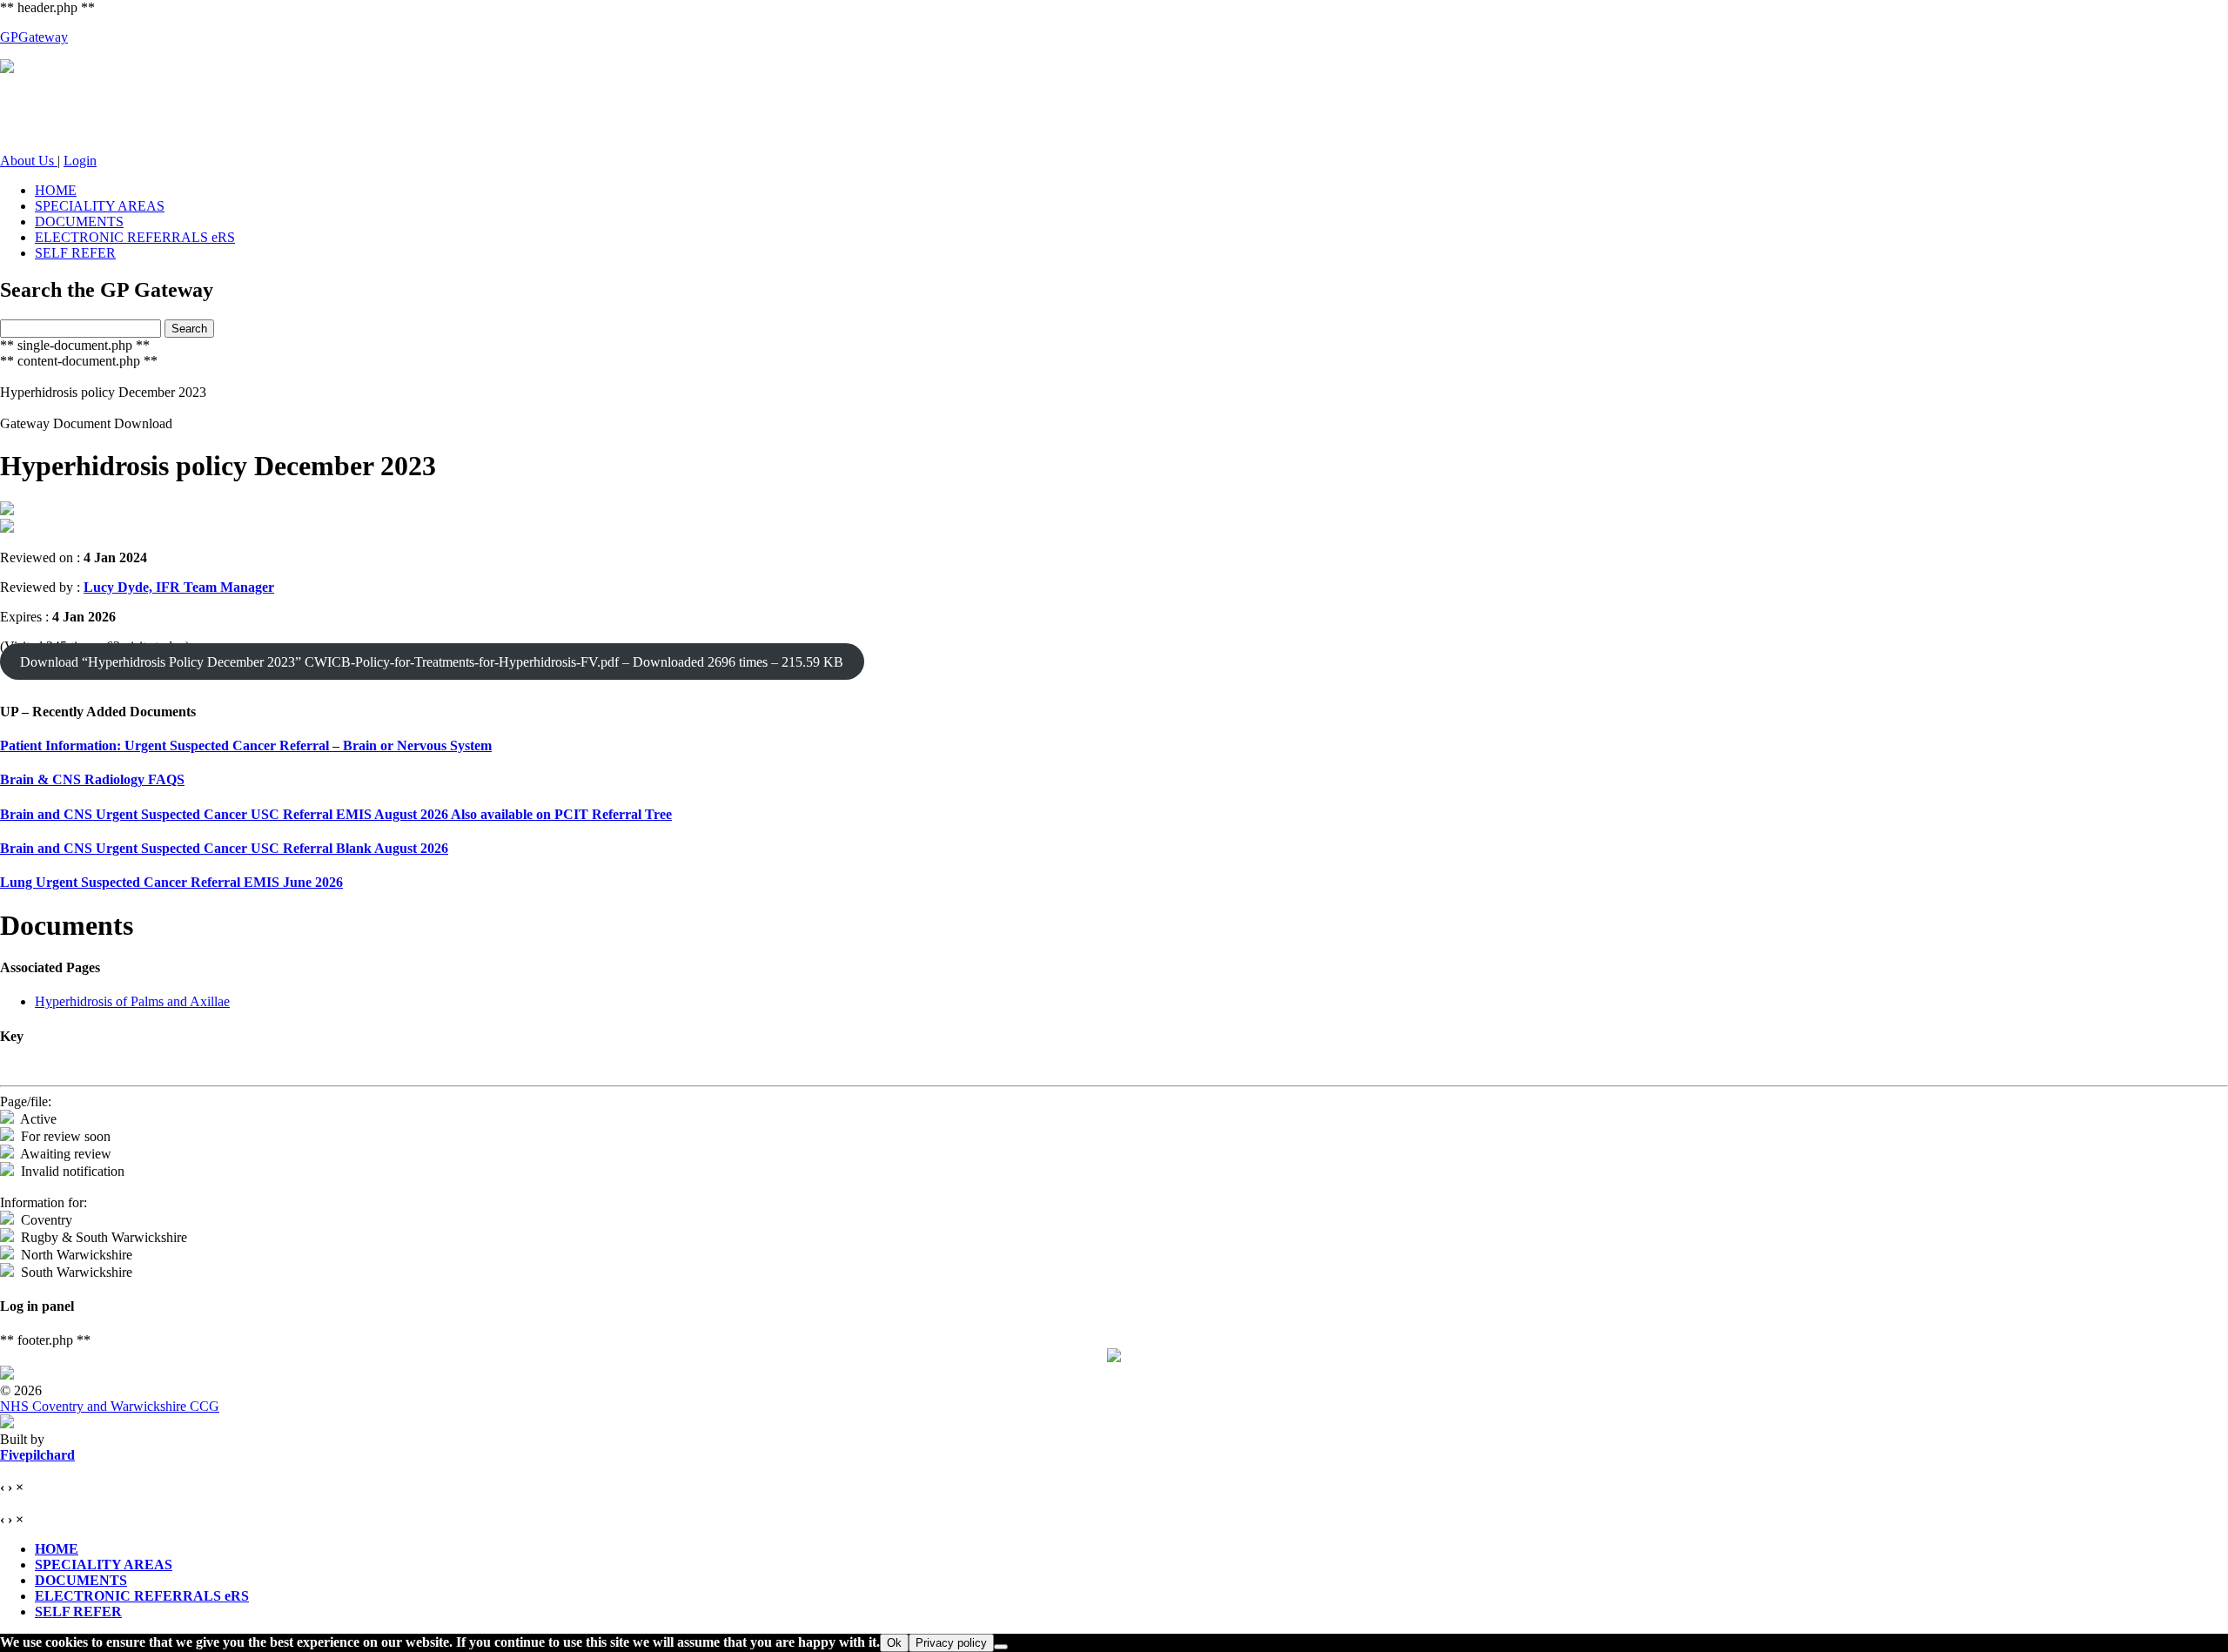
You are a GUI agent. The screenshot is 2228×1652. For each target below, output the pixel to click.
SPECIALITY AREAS (100, 206)
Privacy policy (951, 1643)
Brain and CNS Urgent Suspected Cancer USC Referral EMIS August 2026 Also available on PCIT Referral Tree (336, 814)
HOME (56, 190)
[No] (1001, 1647)
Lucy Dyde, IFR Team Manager (179, 587)
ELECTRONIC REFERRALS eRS (135, 237)
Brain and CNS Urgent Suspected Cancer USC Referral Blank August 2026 (224, 848)
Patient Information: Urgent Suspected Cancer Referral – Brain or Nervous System (246, 745)
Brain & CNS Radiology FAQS (92, 779)
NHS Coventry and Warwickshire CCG (110, 1406)
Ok (894, 1643)
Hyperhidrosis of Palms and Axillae (132, 1001)
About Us (29, 161)
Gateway (34, 37)
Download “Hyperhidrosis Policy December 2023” (432, 662)
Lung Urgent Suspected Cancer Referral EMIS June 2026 (171, 882)
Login (80, 161)
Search (189, 329)
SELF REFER (75, 253)
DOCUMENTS (79, 222)
